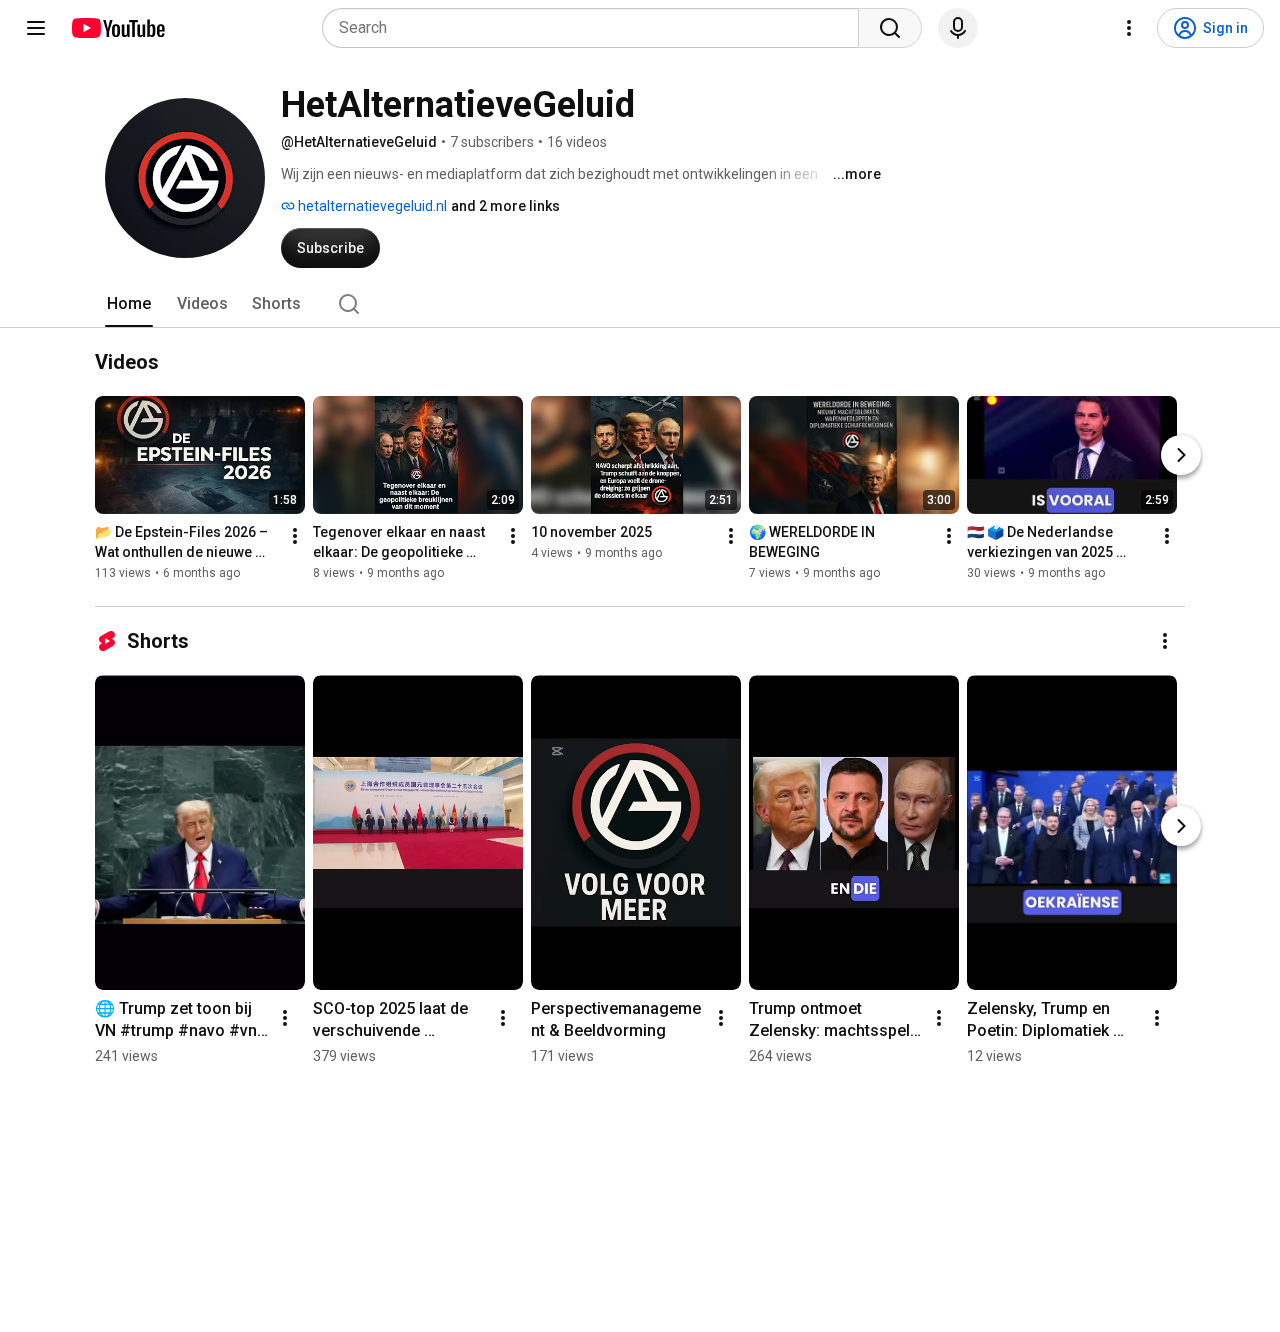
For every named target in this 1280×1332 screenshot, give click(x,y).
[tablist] (640, 304)
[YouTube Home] (117, 28)
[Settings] (1129, 28)
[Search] (890, 28)
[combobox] (596, 28)
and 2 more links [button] (505, 206)
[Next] (1181, 455)
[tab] (129, 304)
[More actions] (295, 536)
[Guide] (36, 28)
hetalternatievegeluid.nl (371, 206)
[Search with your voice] (958, 28)
